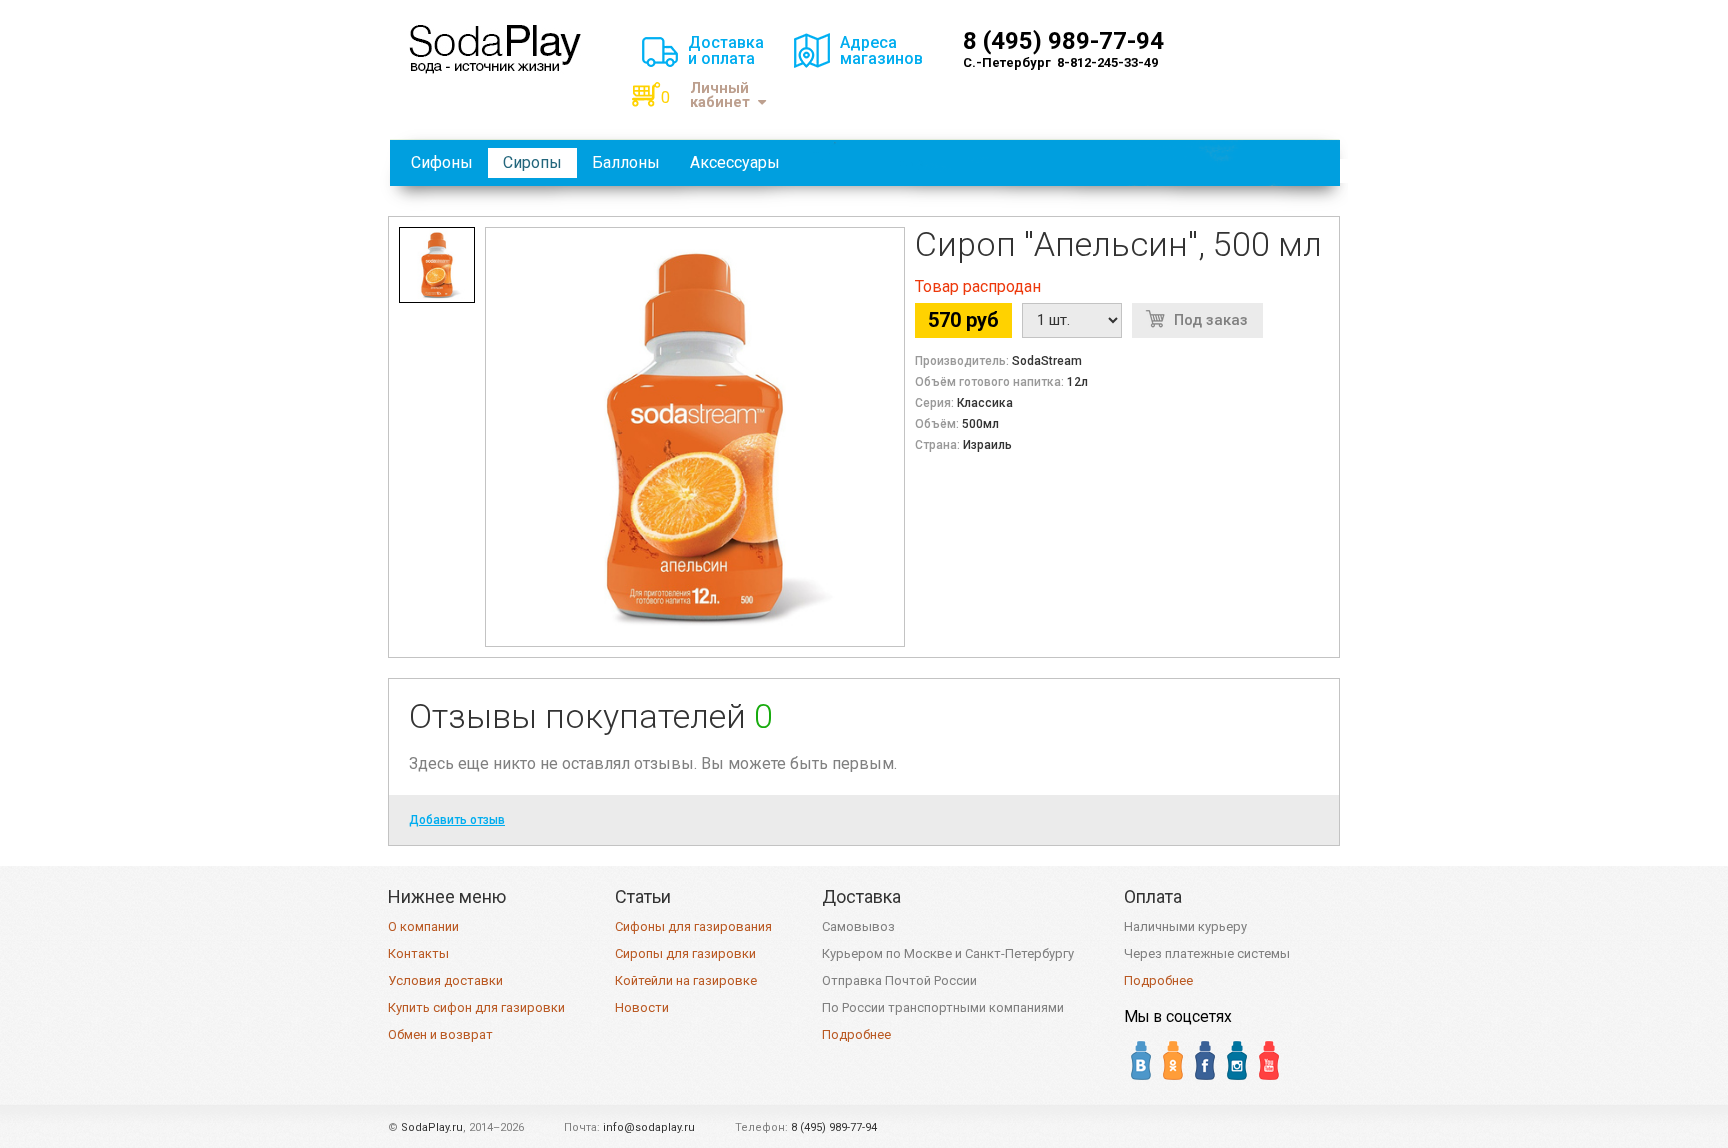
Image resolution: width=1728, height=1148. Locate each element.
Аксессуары (735, 162)
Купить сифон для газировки (476, 1007)
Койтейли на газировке (686, 980)
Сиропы (532, 162)
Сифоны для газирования (693, 926)
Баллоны (626, 162)
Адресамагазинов (881, 50)
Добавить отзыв (457, 820)
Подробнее (856, 1034)
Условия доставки (445, 980)
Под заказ (1211, 320)
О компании (423, 926)
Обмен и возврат (440, 1034)
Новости (642, 1007)
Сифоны (442, 162)
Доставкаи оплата (726, 50)
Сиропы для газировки (685, 953)
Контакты (418, 953)
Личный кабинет (720, 95)
